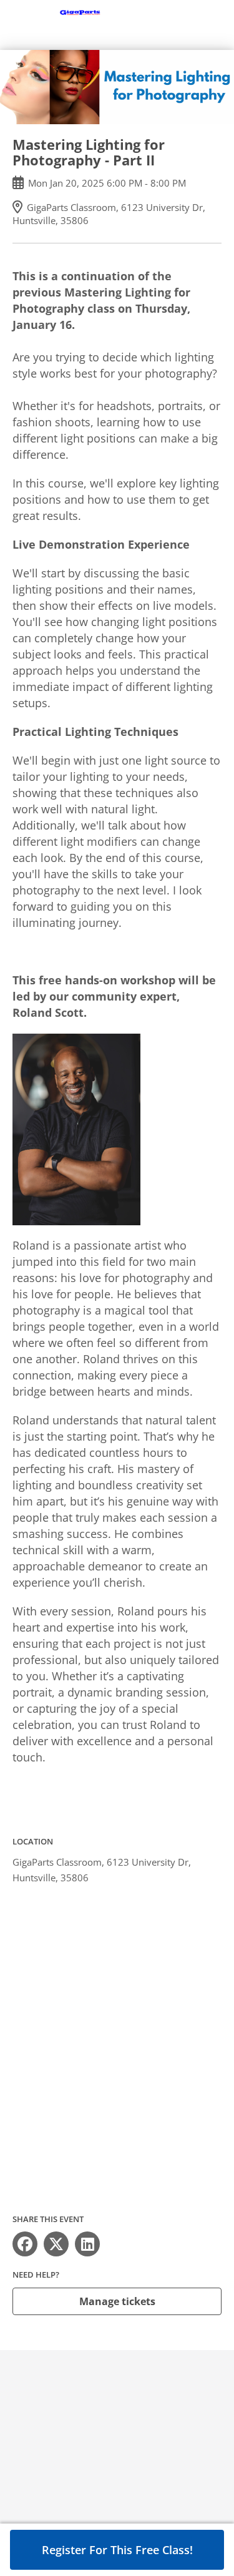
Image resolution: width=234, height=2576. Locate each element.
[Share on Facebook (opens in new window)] (25, 2244)
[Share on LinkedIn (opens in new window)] (87, 2244)
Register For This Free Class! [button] (117, 2550)
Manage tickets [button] (117, 2301)
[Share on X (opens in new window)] (56, 2244)
